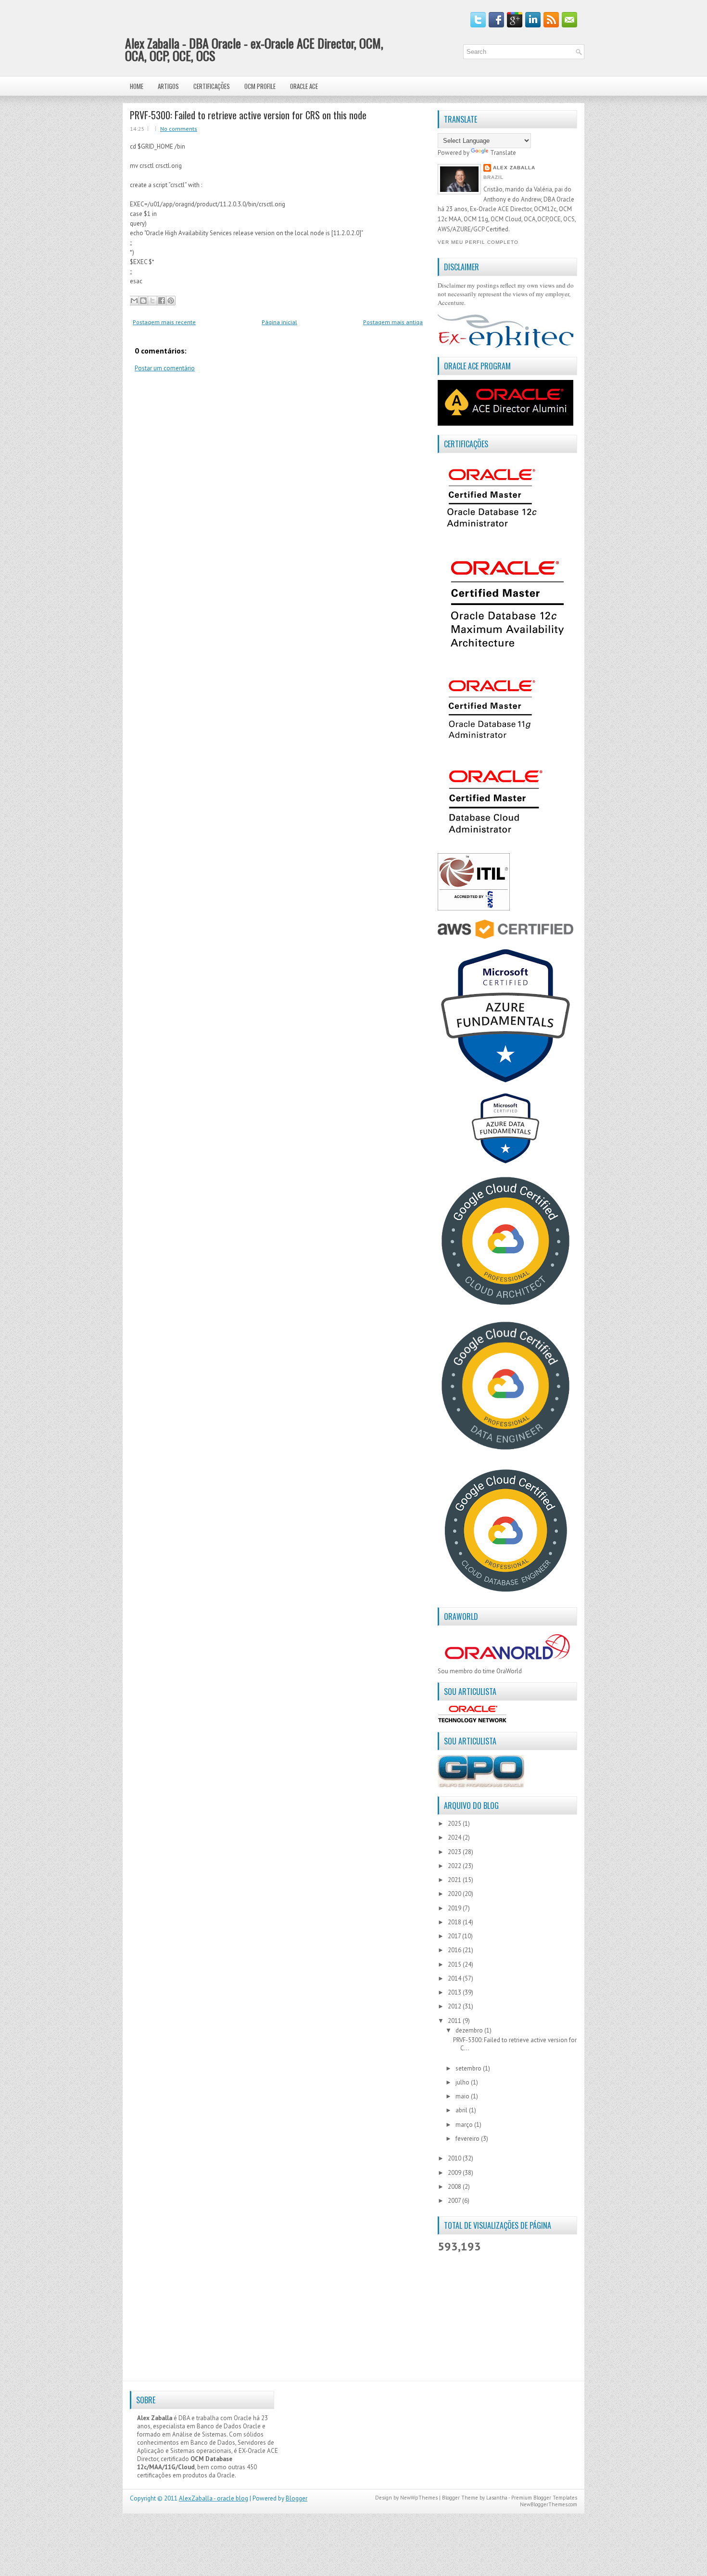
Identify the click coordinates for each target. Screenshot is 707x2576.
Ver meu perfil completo (478, 242)
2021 (455, 1880)
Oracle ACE (304, 86)
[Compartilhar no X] (152, 301)
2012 (455, 2006)
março (465, 2125)
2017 (455, 1936)
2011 (455, 2021)
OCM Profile (260, 86)
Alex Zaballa (514, 168)
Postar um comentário (165, 368)
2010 (455, 2158)
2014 (455, 1978)
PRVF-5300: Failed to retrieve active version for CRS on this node (248, 115)
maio (463, 2096)
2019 (455, 1908)
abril (462, 2110)
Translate (503, 153)
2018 (455, 1922)
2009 (455, 2173)
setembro (469, 2068)
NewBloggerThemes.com (549, 2504)
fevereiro (468, 2139)
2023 (455, 1852)
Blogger (297, 2498)
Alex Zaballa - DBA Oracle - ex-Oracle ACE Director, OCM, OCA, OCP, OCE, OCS (254, 49)
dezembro (470, 2030)
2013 (455, 1992)
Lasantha (497, 2498)
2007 (455, 2201)
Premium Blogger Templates (544, 2498)
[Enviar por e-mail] (134, 301)
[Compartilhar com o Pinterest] (171, 301)
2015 (455, 1964)
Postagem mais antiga (393, 322)
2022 (455, 1866)
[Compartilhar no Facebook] (162, 301)
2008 (455, 2187)
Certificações (212, 86)
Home (137, 86)
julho (463, 2082)
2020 (455, 1894)
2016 (455, 1950)
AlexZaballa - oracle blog (214, 2498)
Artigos (168, 86)
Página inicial (279, 322)
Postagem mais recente (164, 322)
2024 (455, 1837)
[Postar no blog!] (143, 301)
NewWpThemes (419, 2498)
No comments (179, 129)
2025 (455, 1824)
